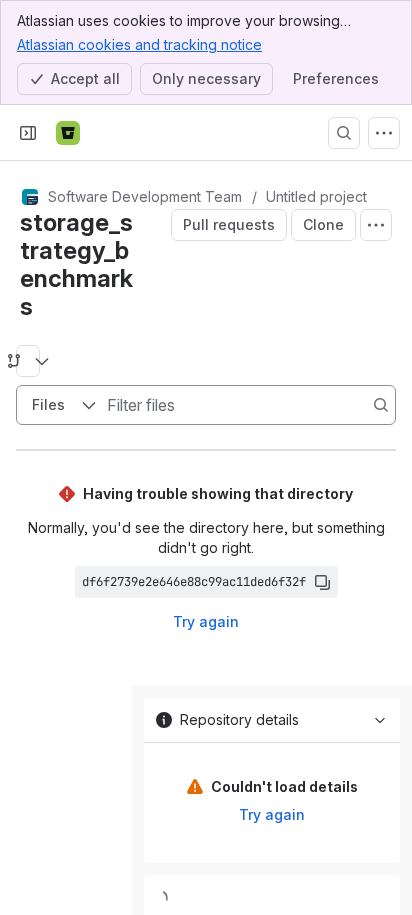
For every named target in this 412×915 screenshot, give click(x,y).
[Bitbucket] (68, 133)
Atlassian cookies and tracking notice (139, 44)
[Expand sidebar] (28, 133)
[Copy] (322, 582)
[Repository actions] (376, 225)
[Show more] (384, 133)
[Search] (344, 133)
